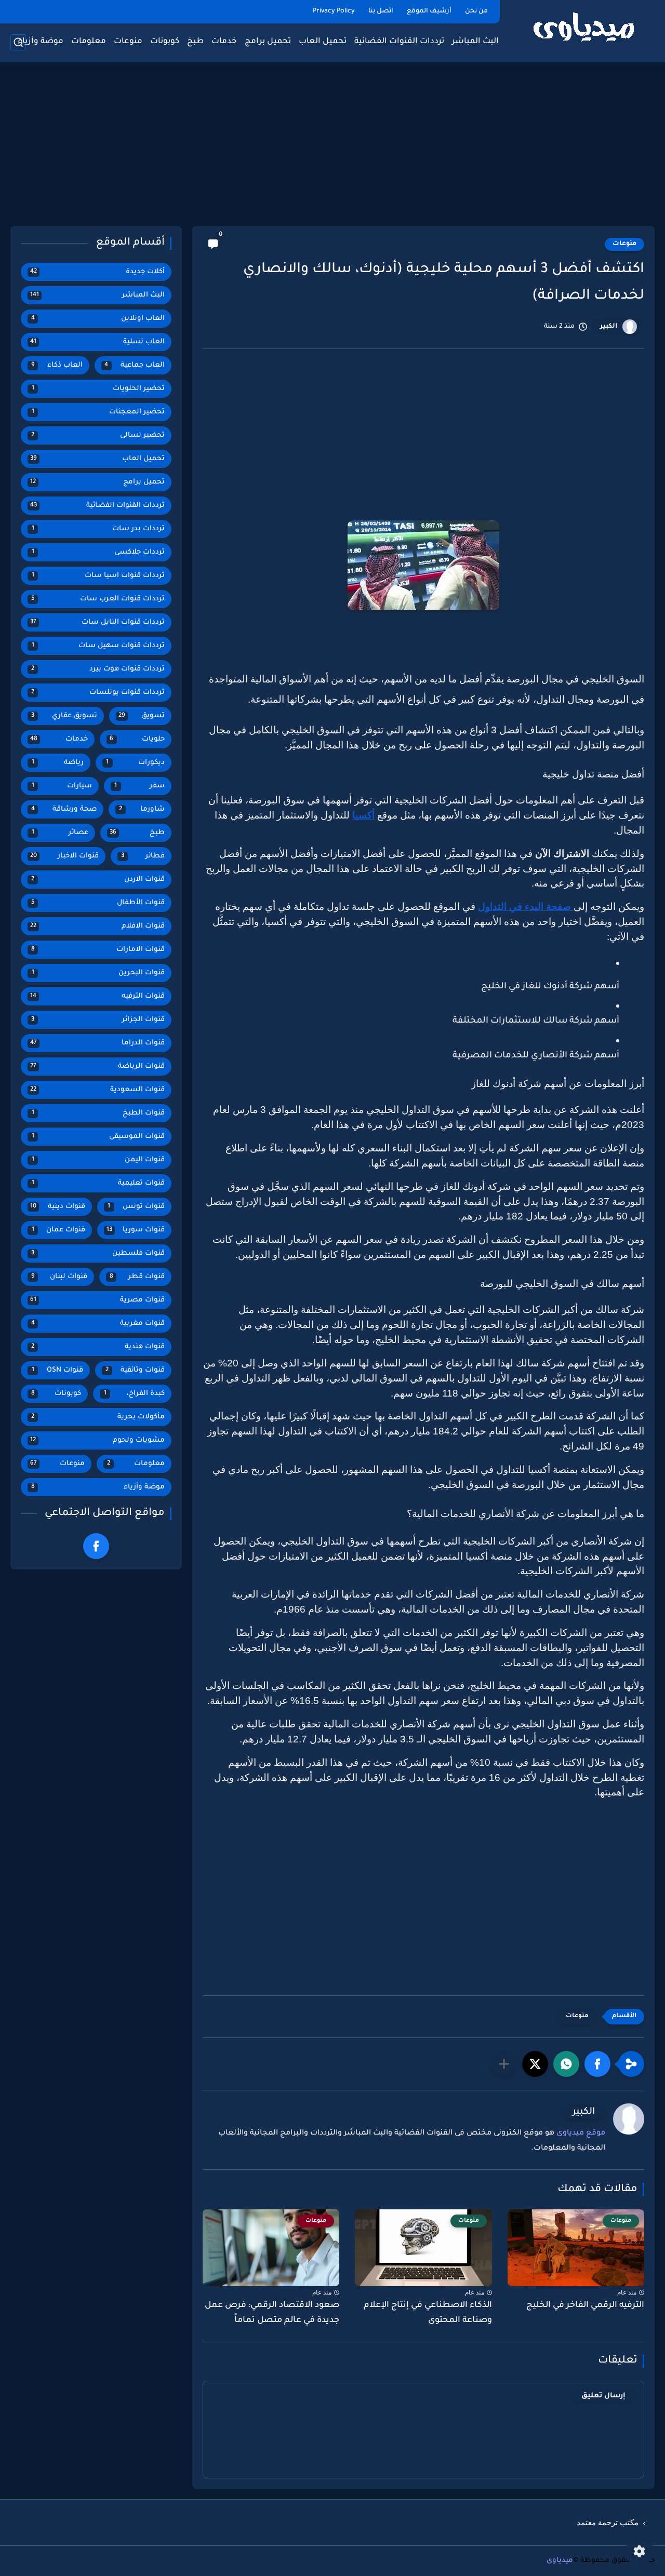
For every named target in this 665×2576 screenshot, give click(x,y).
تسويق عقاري (64, 716)
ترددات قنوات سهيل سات (98, 646)
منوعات (128, 42)
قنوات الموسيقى (98, 1137)
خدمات (224, 42)
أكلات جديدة (97, 272)
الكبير (609, 327)
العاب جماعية (135, 365)
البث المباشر (475, 42)
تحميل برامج (268, 42)
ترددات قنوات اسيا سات (98, 576)
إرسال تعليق (603, 2396)
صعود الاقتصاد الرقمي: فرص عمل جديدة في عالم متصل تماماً (272, 2313)
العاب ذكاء (57, 365)
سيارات (62, 786)
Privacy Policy (334, 11)
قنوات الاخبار (64, 856)
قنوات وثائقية (135, 1370)
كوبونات (165, 42)
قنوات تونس (136, 1207)
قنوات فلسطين (98, 1253)
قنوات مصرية (97, 1300)
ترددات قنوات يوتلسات (98, 693)
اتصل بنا (381, 11)
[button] (597, 2064)
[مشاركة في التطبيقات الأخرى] (504, 2064)
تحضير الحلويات (98, 389)
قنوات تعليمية (98, 1183)
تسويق (142, 716)
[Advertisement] (332, 145)
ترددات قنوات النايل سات (97, 622)
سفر (139, 786)
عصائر (60, 833)
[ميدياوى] (584, 30)
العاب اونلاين (98, 319)
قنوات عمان (58, 1230)
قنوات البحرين (98, 973)
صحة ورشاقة (64, 809)
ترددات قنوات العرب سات (98, 599)
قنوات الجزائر (98, 1020)
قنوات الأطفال (98, 903)
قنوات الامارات (98, 950)
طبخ (195, 42)
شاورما (142, 809)
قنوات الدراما (97, 1043)
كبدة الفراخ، (135, 1394)
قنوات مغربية (98, 1324)
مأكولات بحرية (98, 1417)
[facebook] (96, 1546)
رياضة (58, 763)
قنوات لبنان (59, 1277)
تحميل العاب (323, 42)
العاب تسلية (97, 342)
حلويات (137, 739)
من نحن (476, 11)
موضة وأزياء (41, 42)
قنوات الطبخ (98, 1113)
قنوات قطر (137, 1277)
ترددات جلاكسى (98, 552)
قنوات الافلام (97, 926)
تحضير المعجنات (98, 412)
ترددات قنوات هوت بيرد (98, 669)
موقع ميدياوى (581, 2134)
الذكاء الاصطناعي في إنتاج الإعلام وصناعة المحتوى (428, 2313)
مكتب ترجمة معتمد (608, 2523)
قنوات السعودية (97, 1090)
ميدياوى (560, 2561)
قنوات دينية (58, 1207)
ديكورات (135, 763)
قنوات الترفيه (97, 996)
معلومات (89, 42)
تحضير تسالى (98, 435)
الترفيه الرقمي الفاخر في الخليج (585, 2305)
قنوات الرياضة (97, 1066)
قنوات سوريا (136, 1230)
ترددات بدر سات (98, 529)
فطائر (143, 856)
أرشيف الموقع (429, 11)
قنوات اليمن (98, 1160)
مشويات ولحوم (97, 1440)
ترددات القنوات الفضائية (399, 42)
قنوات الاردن (98, 880)
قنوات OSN (57, 1370)
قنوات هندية (98, 1347)
